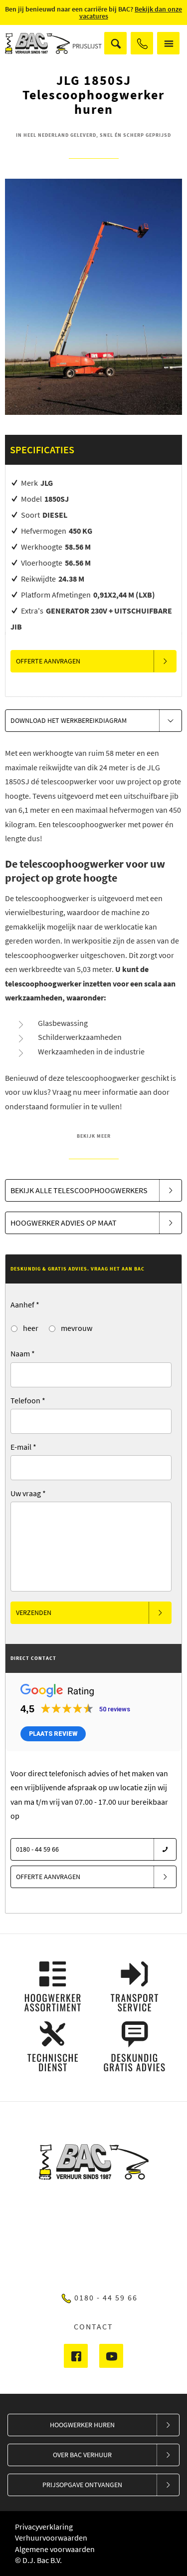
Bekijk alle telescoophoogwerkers (79, 1190)
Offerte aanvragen (48, 661)
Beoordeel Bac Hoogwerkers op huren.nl (94, 2239)
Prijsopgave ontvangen (82, 2485)
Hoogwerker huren (82, 2425)
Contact (93, 2326)
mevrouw (76, 1328)
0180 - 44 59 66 (142, 43)
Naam (23, 1353)
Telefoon (28, 1400)
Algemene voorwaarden (55, 2549)
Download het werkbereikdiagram (69, 720)
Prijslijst (87, 46)
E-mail (23, 1447)
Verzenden (34, 1612)
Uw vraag (28, 1493)
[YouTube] (111, 2356)
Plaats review (53, 1734)
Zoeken (115, 43)
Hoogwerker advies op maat (64, 1223)
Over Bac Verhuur (82, 2455)
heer (30, 1328)
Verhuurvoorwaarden (51, 2538)
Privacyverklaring (44, 2527)
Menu (168, 43)
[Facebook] (76, 2356)
